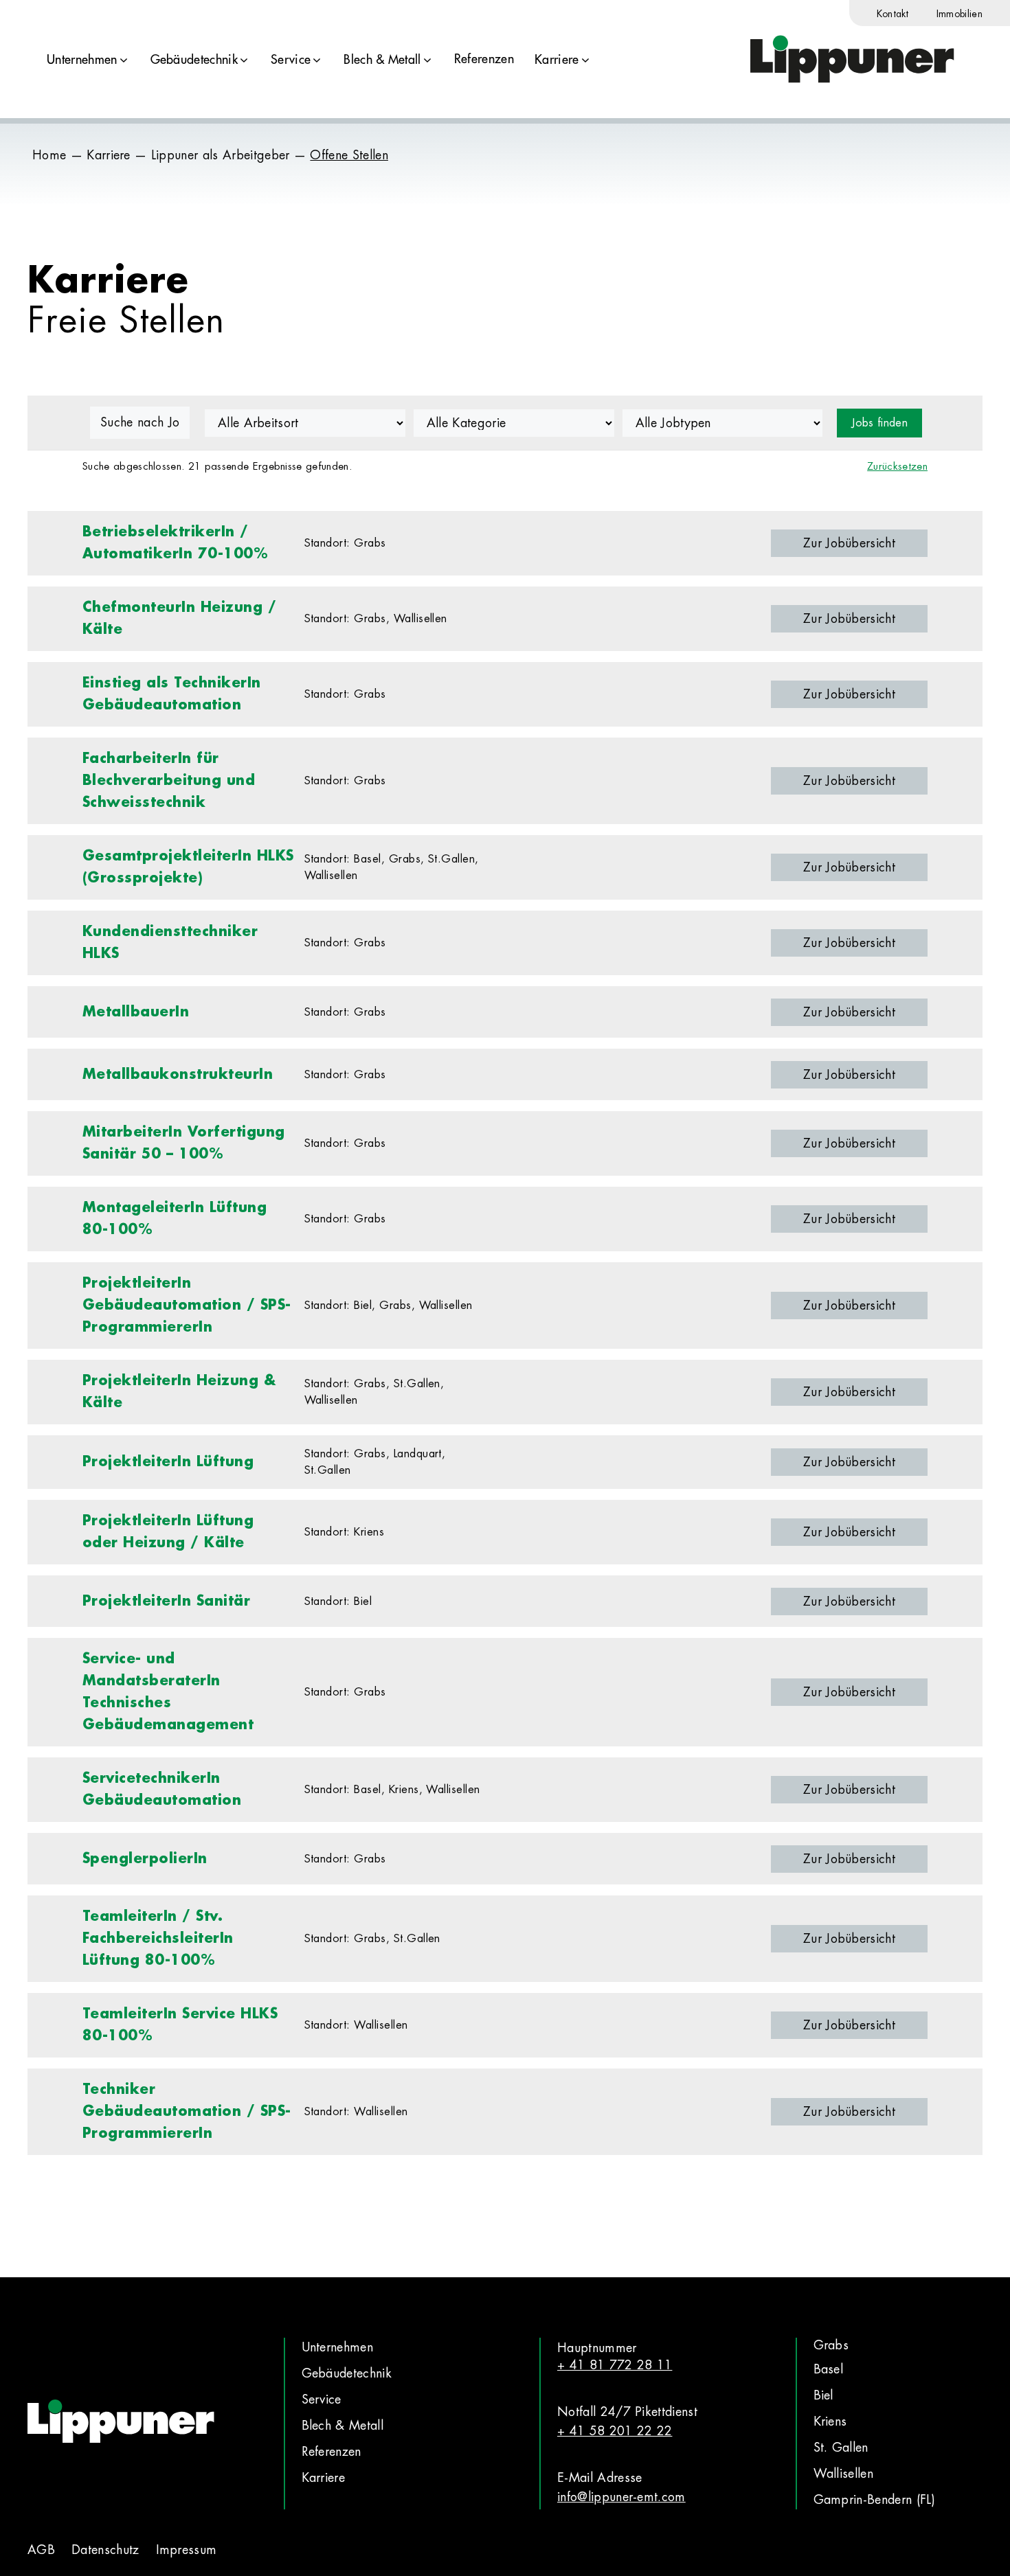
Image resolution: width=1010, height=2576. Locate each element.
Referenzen (484, 59)
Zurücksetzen (897, 467)
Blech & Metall (382, 60)
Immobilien (959, 14)
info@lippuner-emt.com (621, 2497)
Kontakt (893, 14)
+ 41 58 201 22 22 (615, 2431)
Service (291, 60)
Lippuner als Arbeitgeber (221, 155)
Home (49, 155)
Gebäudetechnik (194, 60)
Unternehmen (82, 60)
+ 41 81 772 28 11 (615, 2365)
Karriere (557, 60)
